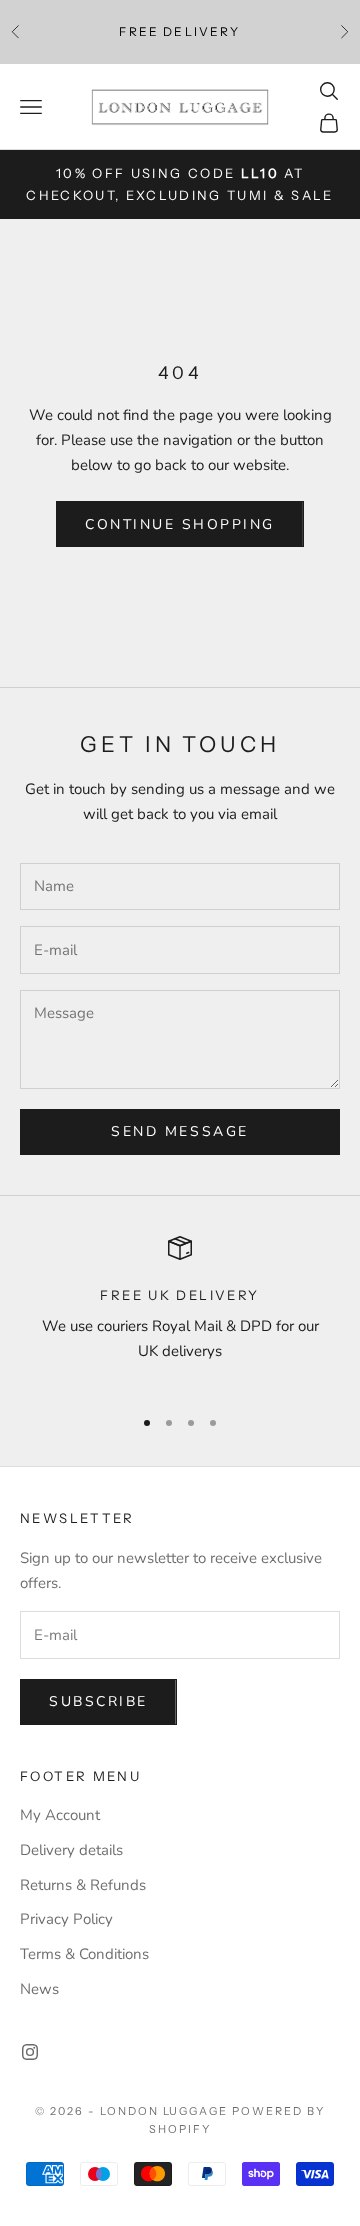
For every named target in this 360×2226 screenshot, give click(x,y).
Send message (179, 1131)
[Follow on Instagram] (30, 2052)
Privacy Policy (66, 1919)
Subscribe (98, 1701)
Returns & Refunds (83, 1885)
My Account (60, 1815)
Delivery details (71, 1850)
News (39, 1989)
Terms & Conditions (84, 1954)
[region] (180, 1312)
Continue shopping (180, 524)
